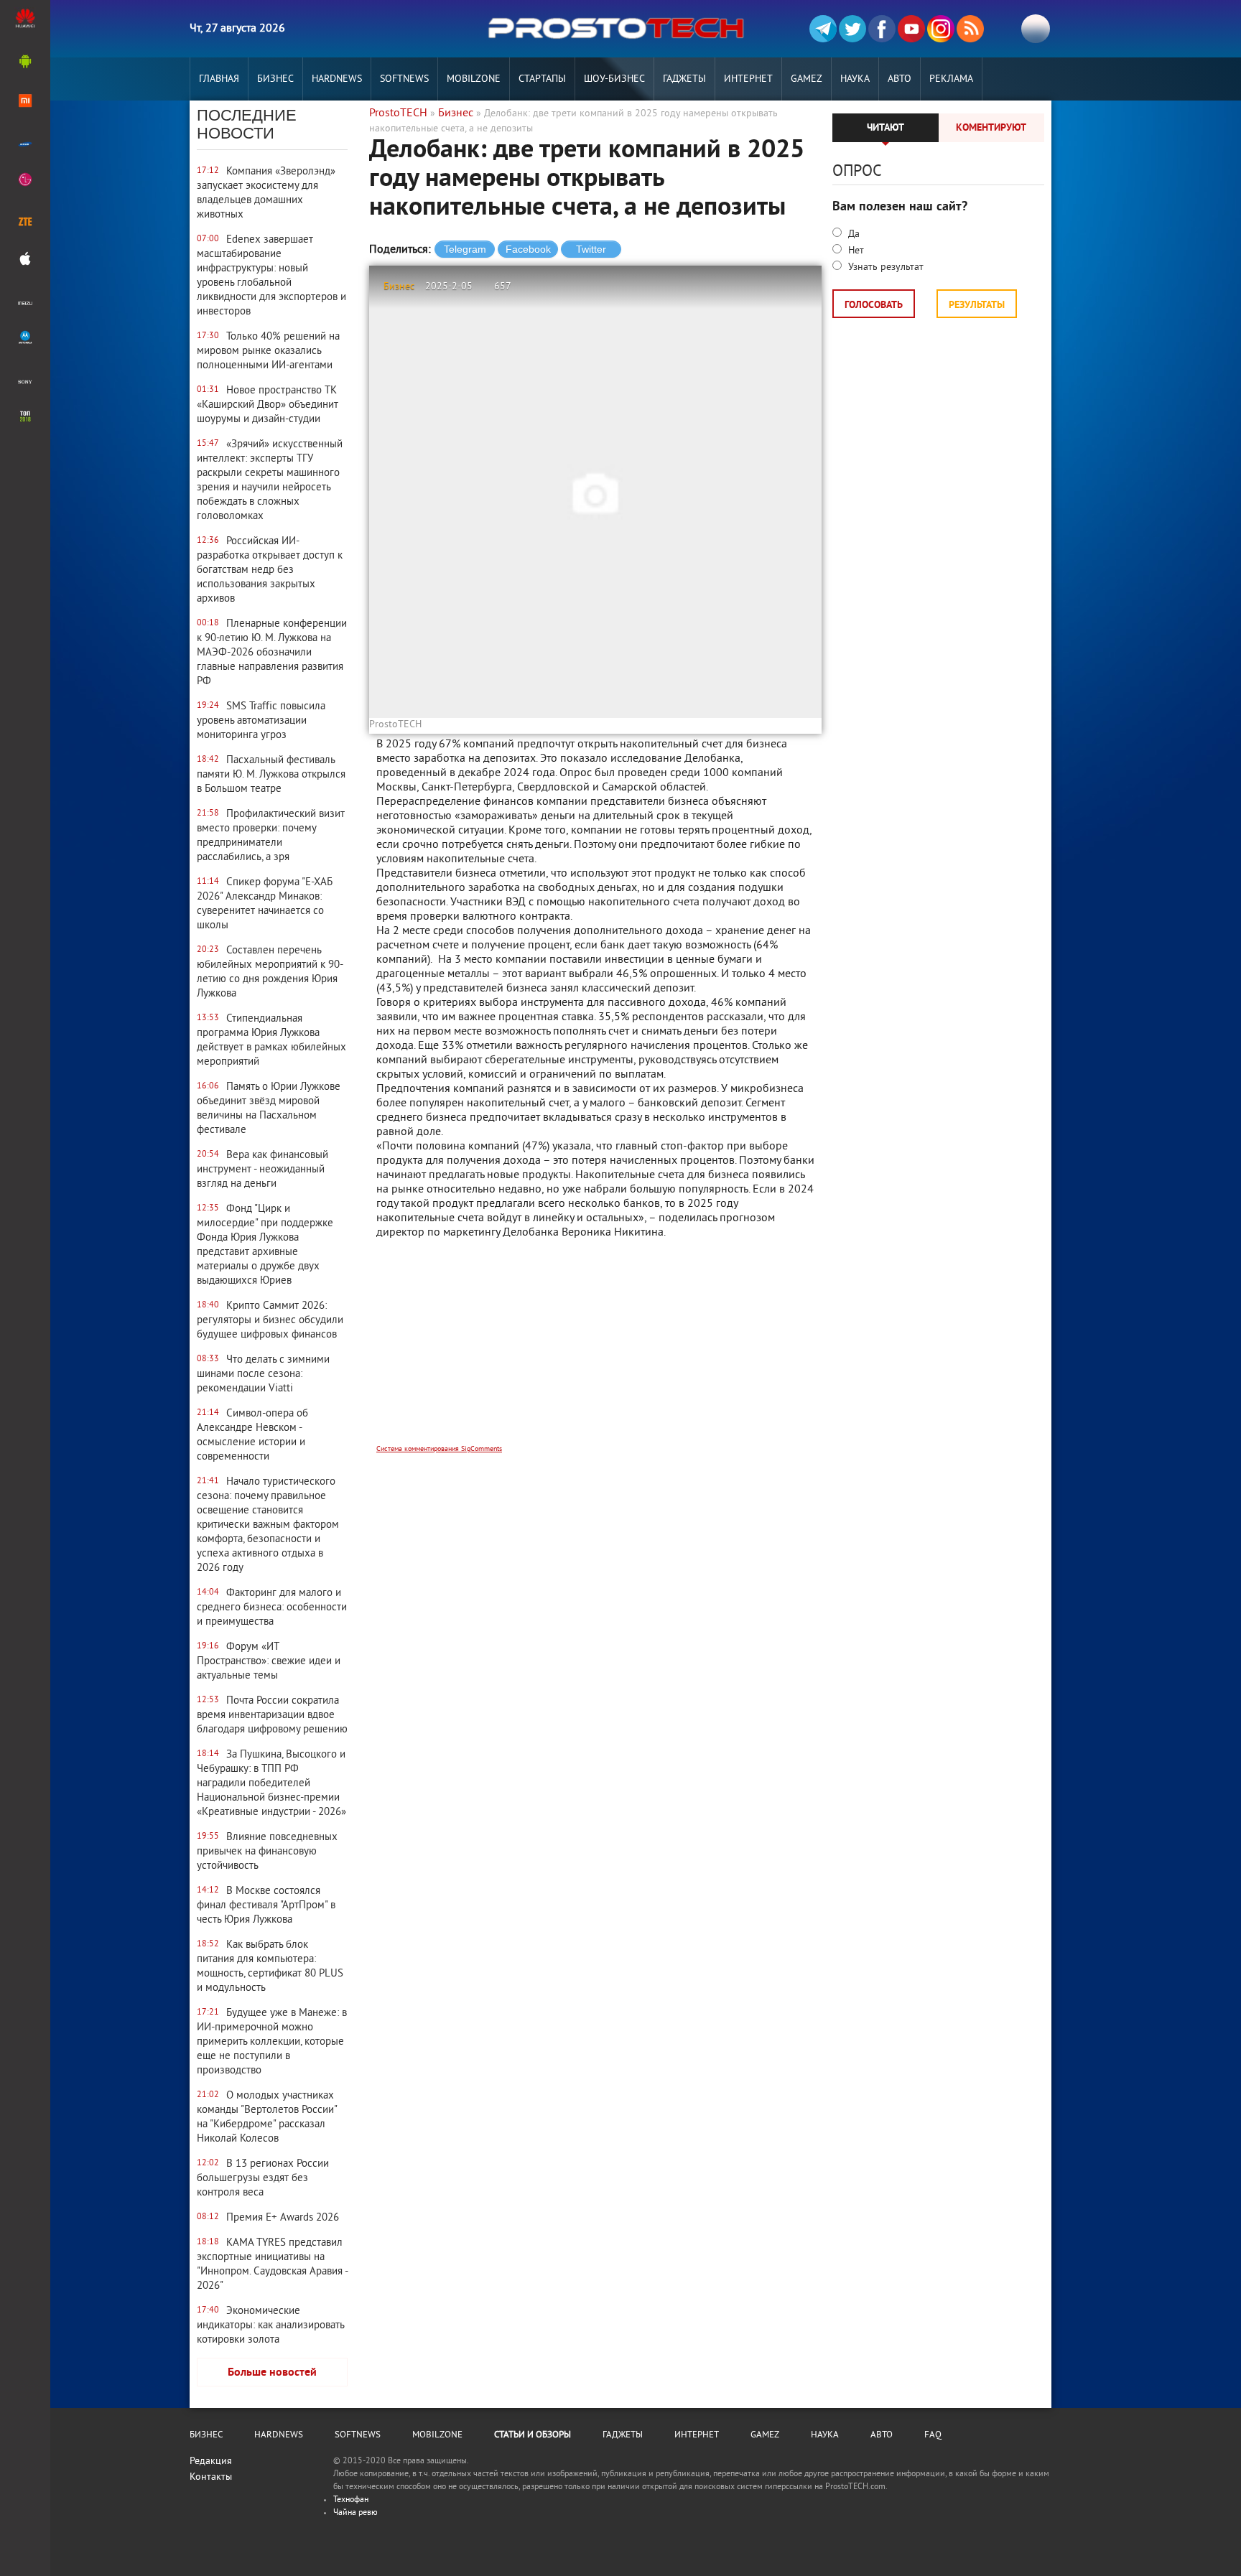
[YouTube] (911, 29)
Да (852, 234)
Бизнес (275, 79)
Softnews (404, 79)
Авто (900, 79)
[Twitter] (852, 29)
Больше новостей (272, 2373)
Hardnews (337, 79)
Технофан (351, 2500)
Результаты (977, 305)
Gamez (807, 79)
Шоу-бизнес (614, 79)
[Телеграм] (823, 29)
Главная (219, 79)
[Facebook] (882, 29)
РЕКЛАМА (951, 79)
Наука (855, 79)
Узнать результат (884, 267)
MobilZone (474, 79)
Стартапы (542, 79)
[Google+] (941, 29)
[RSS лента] (970, 29)
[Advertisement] (595, 1351)
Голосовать (874, 305)
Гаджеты (684, 79)
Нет (855, 251)
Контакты (211, 2477)
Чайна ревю (355, 2513)
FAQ (933, 2435)
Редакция (211, 2461)
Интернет (748, 79)
